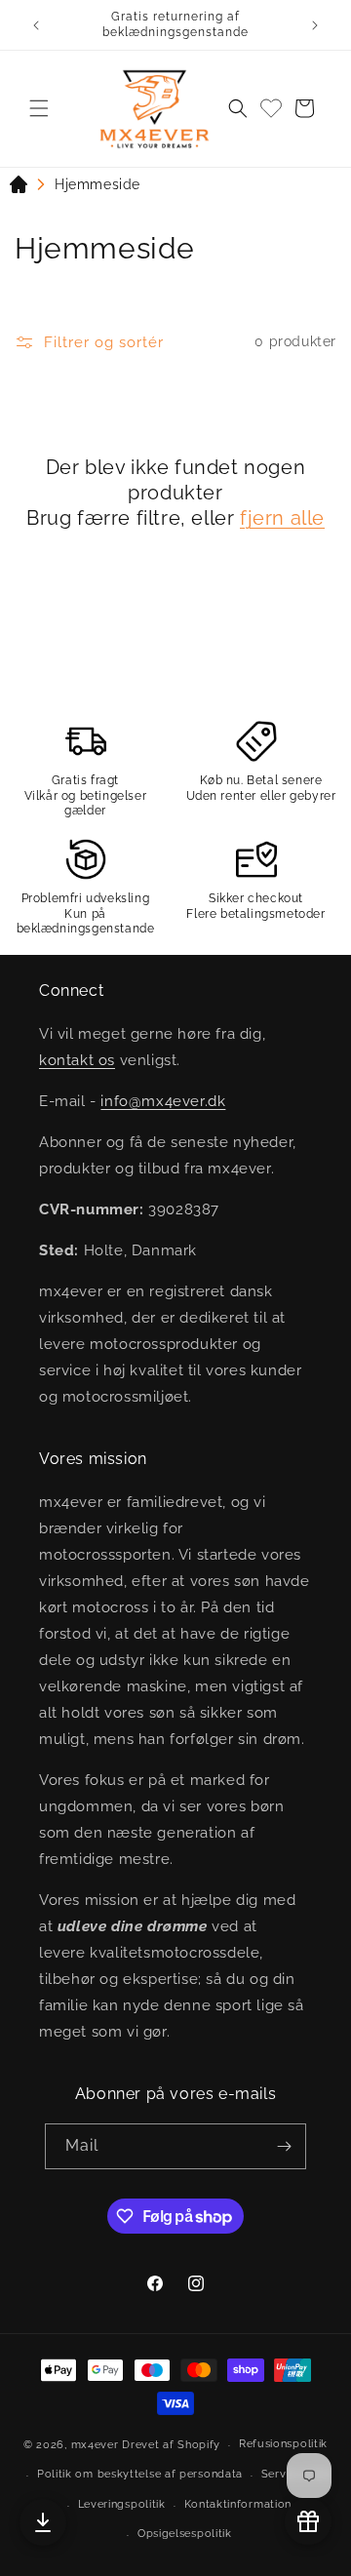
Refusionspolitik (283, 2444)
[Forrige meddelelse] (36, 25)
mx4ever (95, 2445)
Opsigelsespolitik (185, 2534)
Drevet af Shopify (171, 2445)
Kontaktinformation (238, 2504)
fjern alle (282, 518)
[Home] (19, 188)
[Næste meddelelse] (315, 25)
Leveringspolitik (122, 2504)
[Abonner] (284, 2146)
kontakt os (77, 1060)
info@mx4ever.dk (163, 1101)
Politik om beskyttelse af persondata (140, 2474)
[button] (39, 108)
